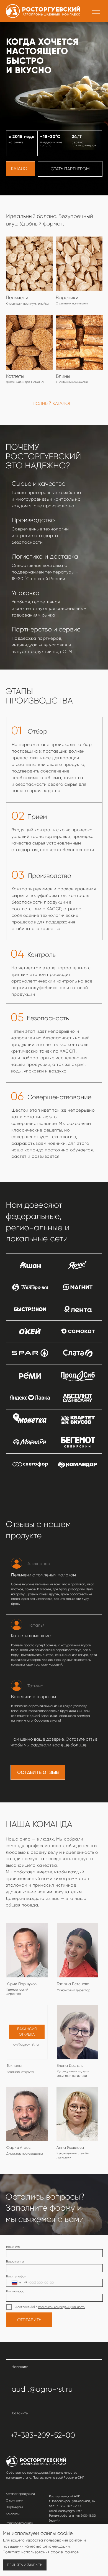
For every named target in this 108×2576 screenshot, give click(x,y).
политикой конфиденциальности (62, 2307)
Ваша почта (15, 2262)
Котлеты (15, 376)
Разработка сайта (19, 2523)
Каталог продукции (20, 2494)
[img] (79, 343)
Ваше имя (13, 2247)
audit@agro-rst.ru (42, 2389)
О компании (14, 2501)
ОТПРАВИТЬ (29, 2320)
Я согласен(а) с (26, 2307)
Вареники (67, 298)
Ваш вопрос (15, 2291)
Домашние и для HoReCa (25, 382)
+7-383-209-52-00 (43, 2435)
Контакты (13, 2514)
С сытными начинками (72, 382)
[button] (38, 1772)
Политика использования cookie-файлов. (41, 2552)
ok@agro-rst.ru (26, 2044)
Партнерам (14, 2507)
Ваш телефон (16, 2276)
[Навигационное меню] (96, 12)
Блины (63, 376)
